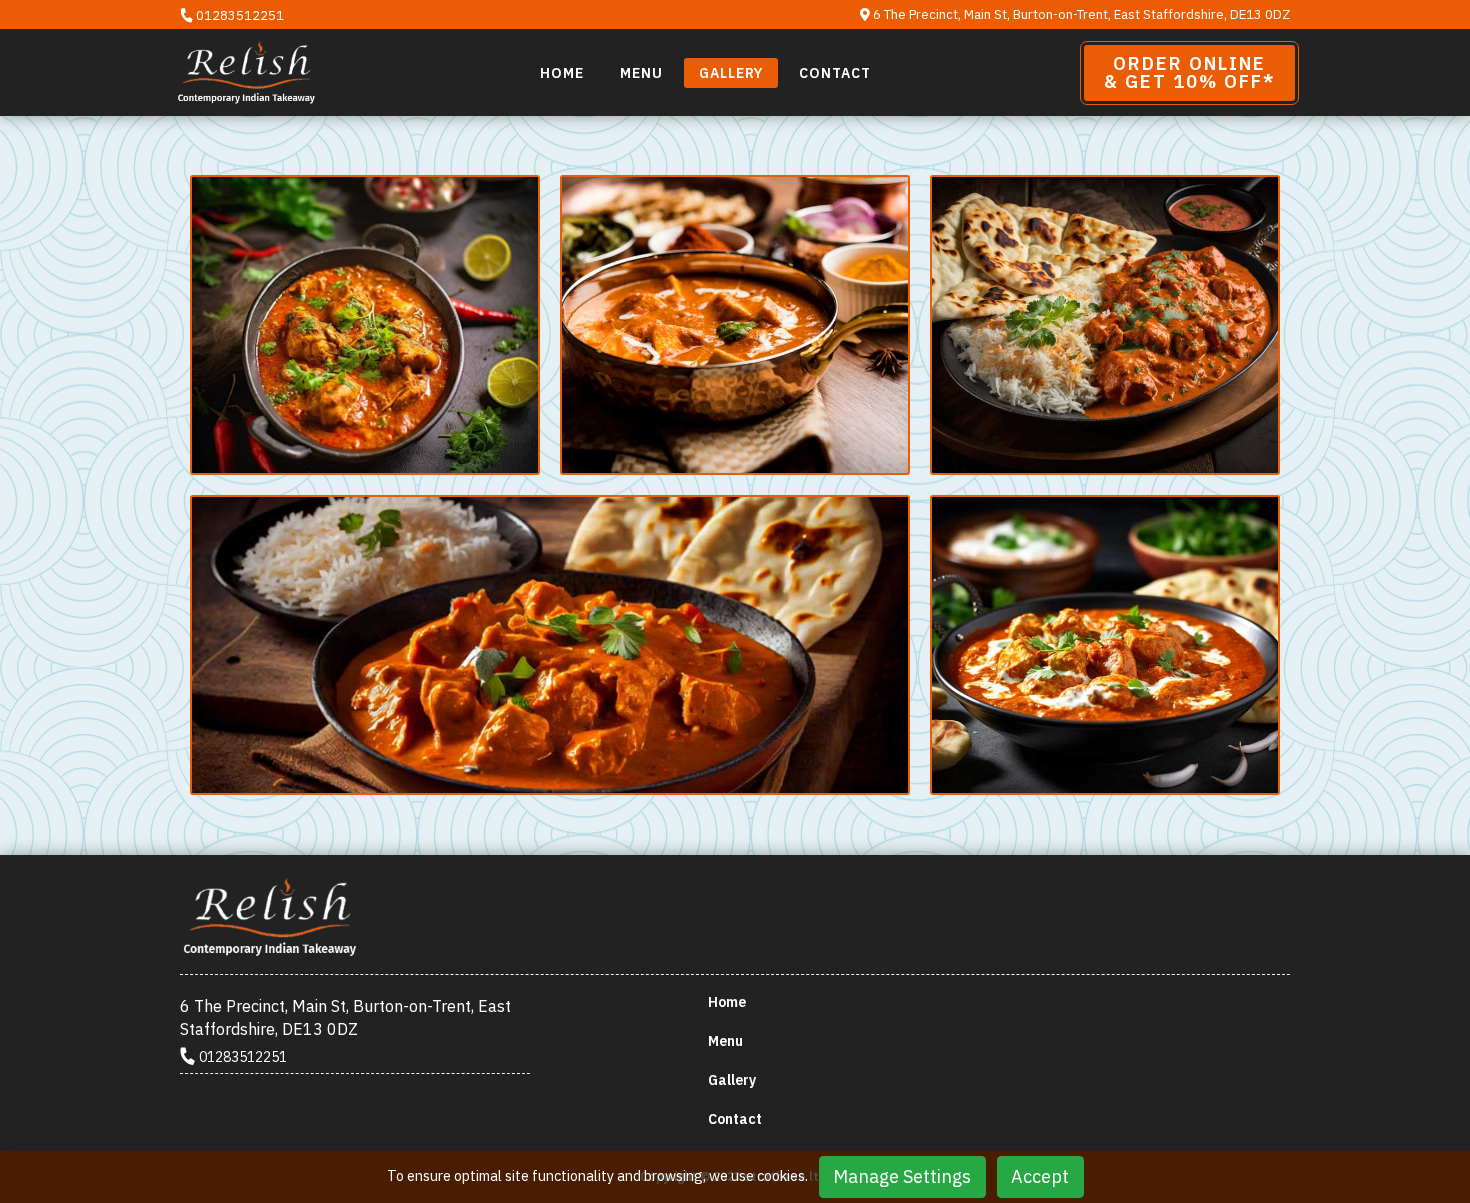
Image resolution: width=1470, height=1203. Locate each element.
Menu (641, 73)
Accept (1040, 1176)
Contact (835, 73)
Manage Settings (902, 1176)
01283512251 (238, 15)
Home (562, 73)
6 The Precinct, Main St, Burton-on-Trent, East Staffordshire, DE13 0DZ (1080, 14)
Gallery (731, 73)
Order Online (1189, 72)
